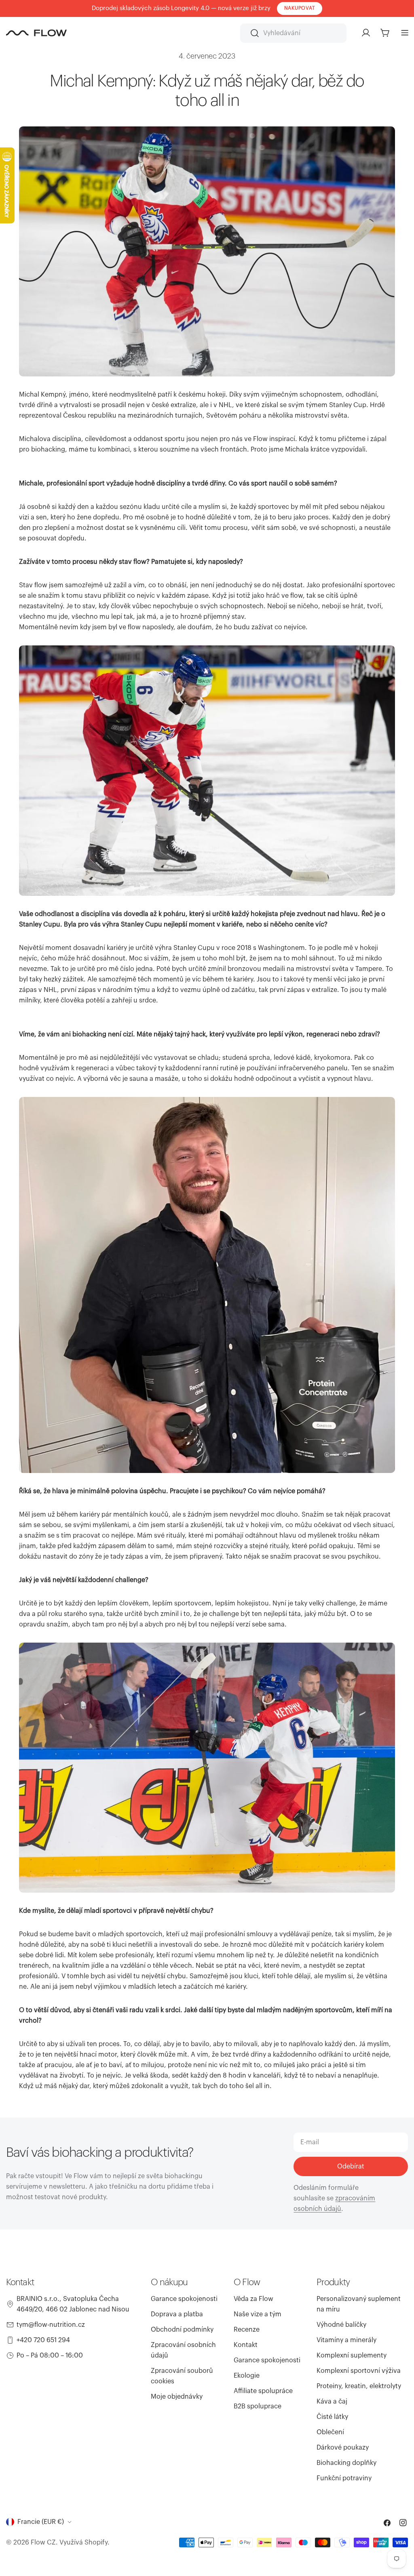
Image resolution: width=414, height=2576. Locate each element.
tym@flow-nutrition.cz (51, 2325)
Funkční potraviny (344, 2478)
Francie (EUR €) (41, 2522)
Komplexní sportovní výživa (359, 2371)
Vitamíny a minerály (346, 2340)
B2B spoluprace (258, 2406)
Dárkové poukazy (343, 2448)
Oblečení (330, 2432)
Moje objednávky (177, 2397)
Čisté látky (332, 2417)
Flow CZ (43, 2542)
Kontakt (246, 2345)
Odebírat (351, 2166)
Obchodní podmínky (182, 2330)
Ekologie (247, 2376)
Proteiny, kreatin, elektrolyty (359, 2386)
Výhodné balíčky (341, 2325)
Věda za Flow (253, 2299)
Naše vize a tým (258, 2314)
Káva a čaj (332, 2402)
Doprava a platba (177, 2314)
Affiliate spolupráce (263, 2391)
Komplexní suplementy (352, 2355)
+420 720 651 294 (43, 2340)
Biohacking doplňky (346, 2463)
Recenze (247, 2330)
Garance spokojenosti (184, 2299)
